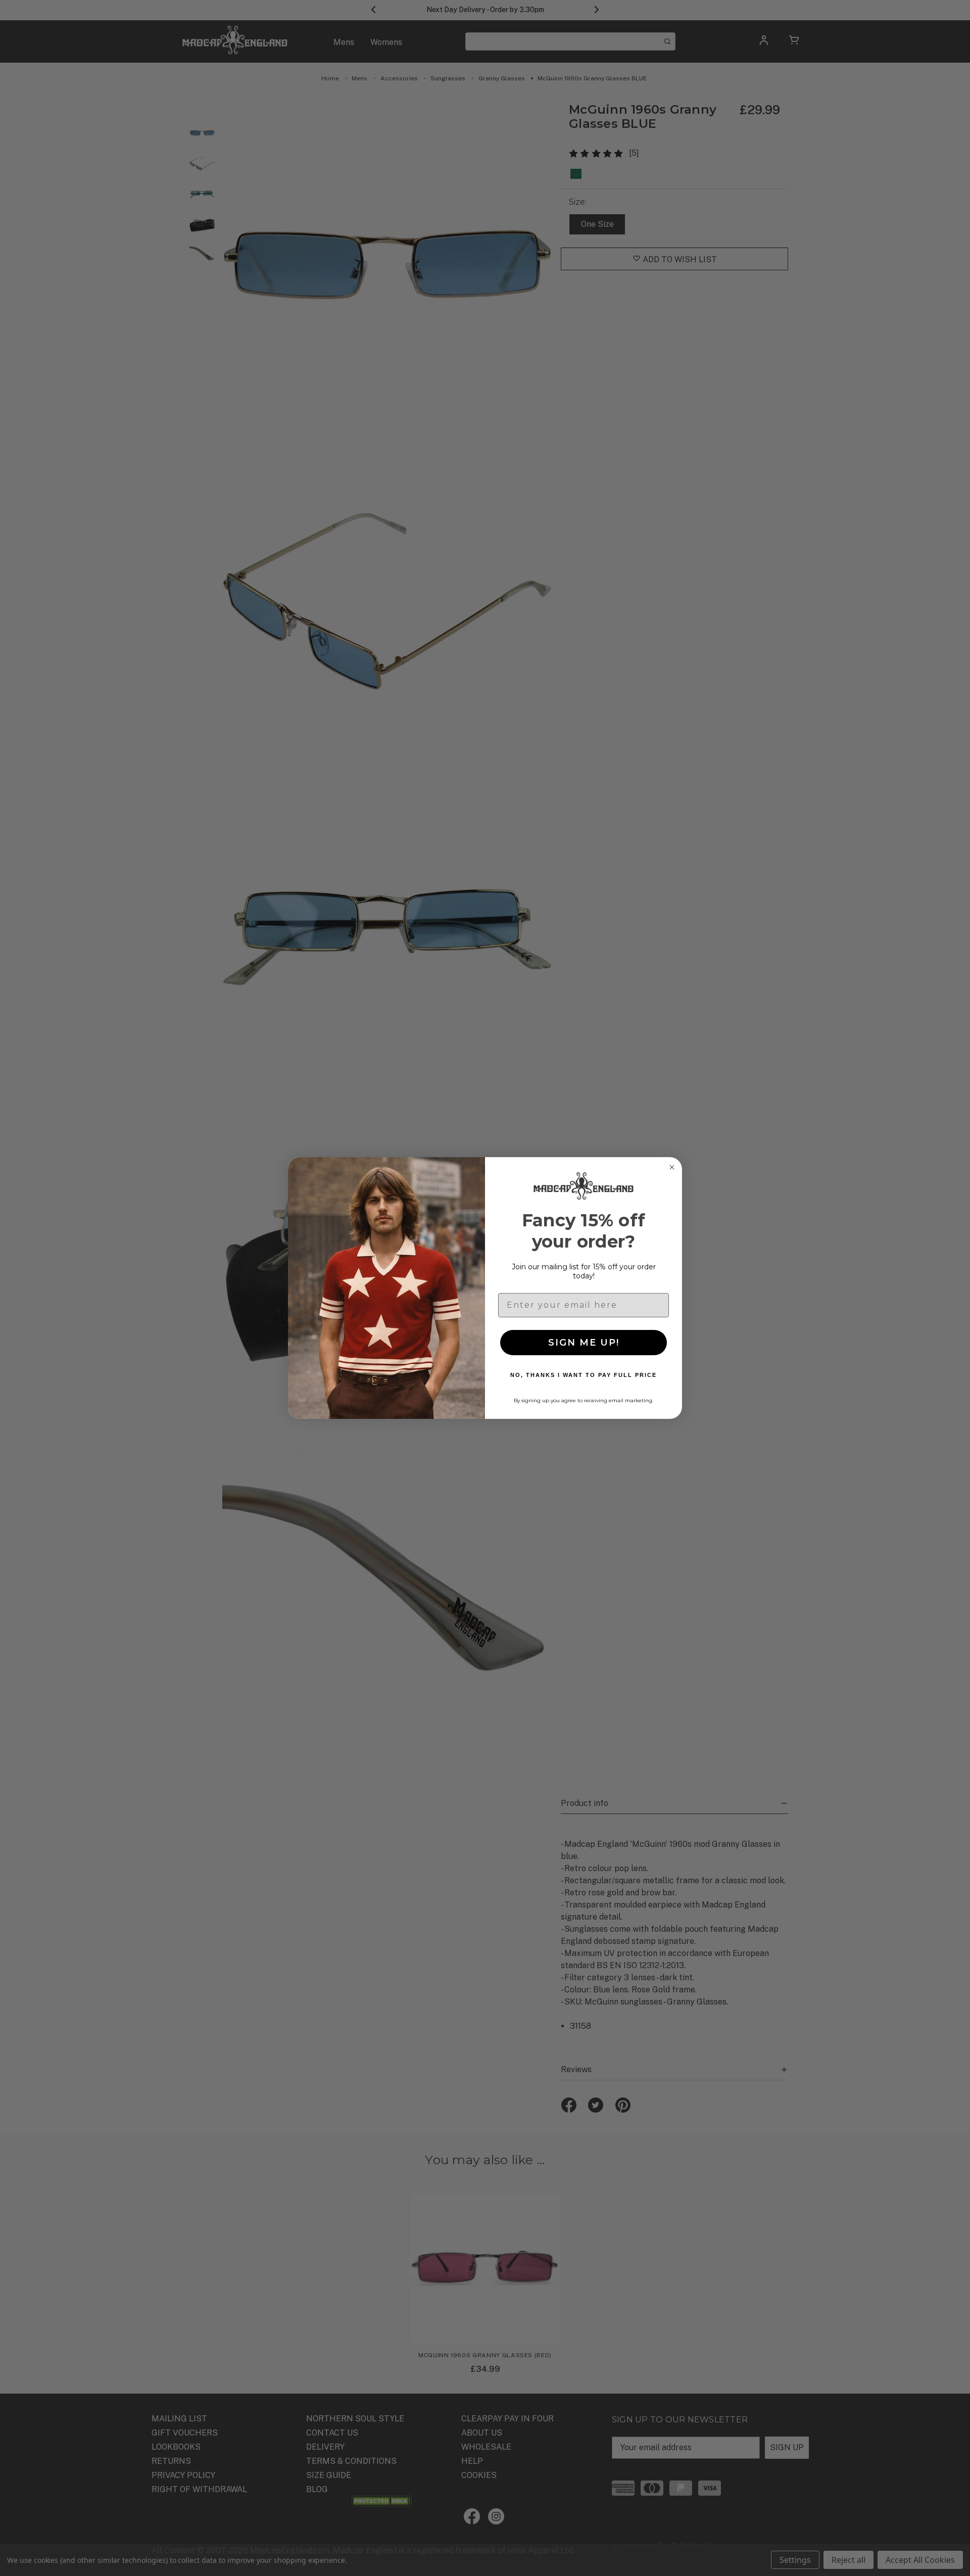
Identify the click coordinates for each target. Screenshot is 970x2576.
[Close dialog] (672, 1167)
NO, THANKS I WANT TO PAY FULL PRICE (584, 1375)
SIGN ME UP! (584, 1343)
